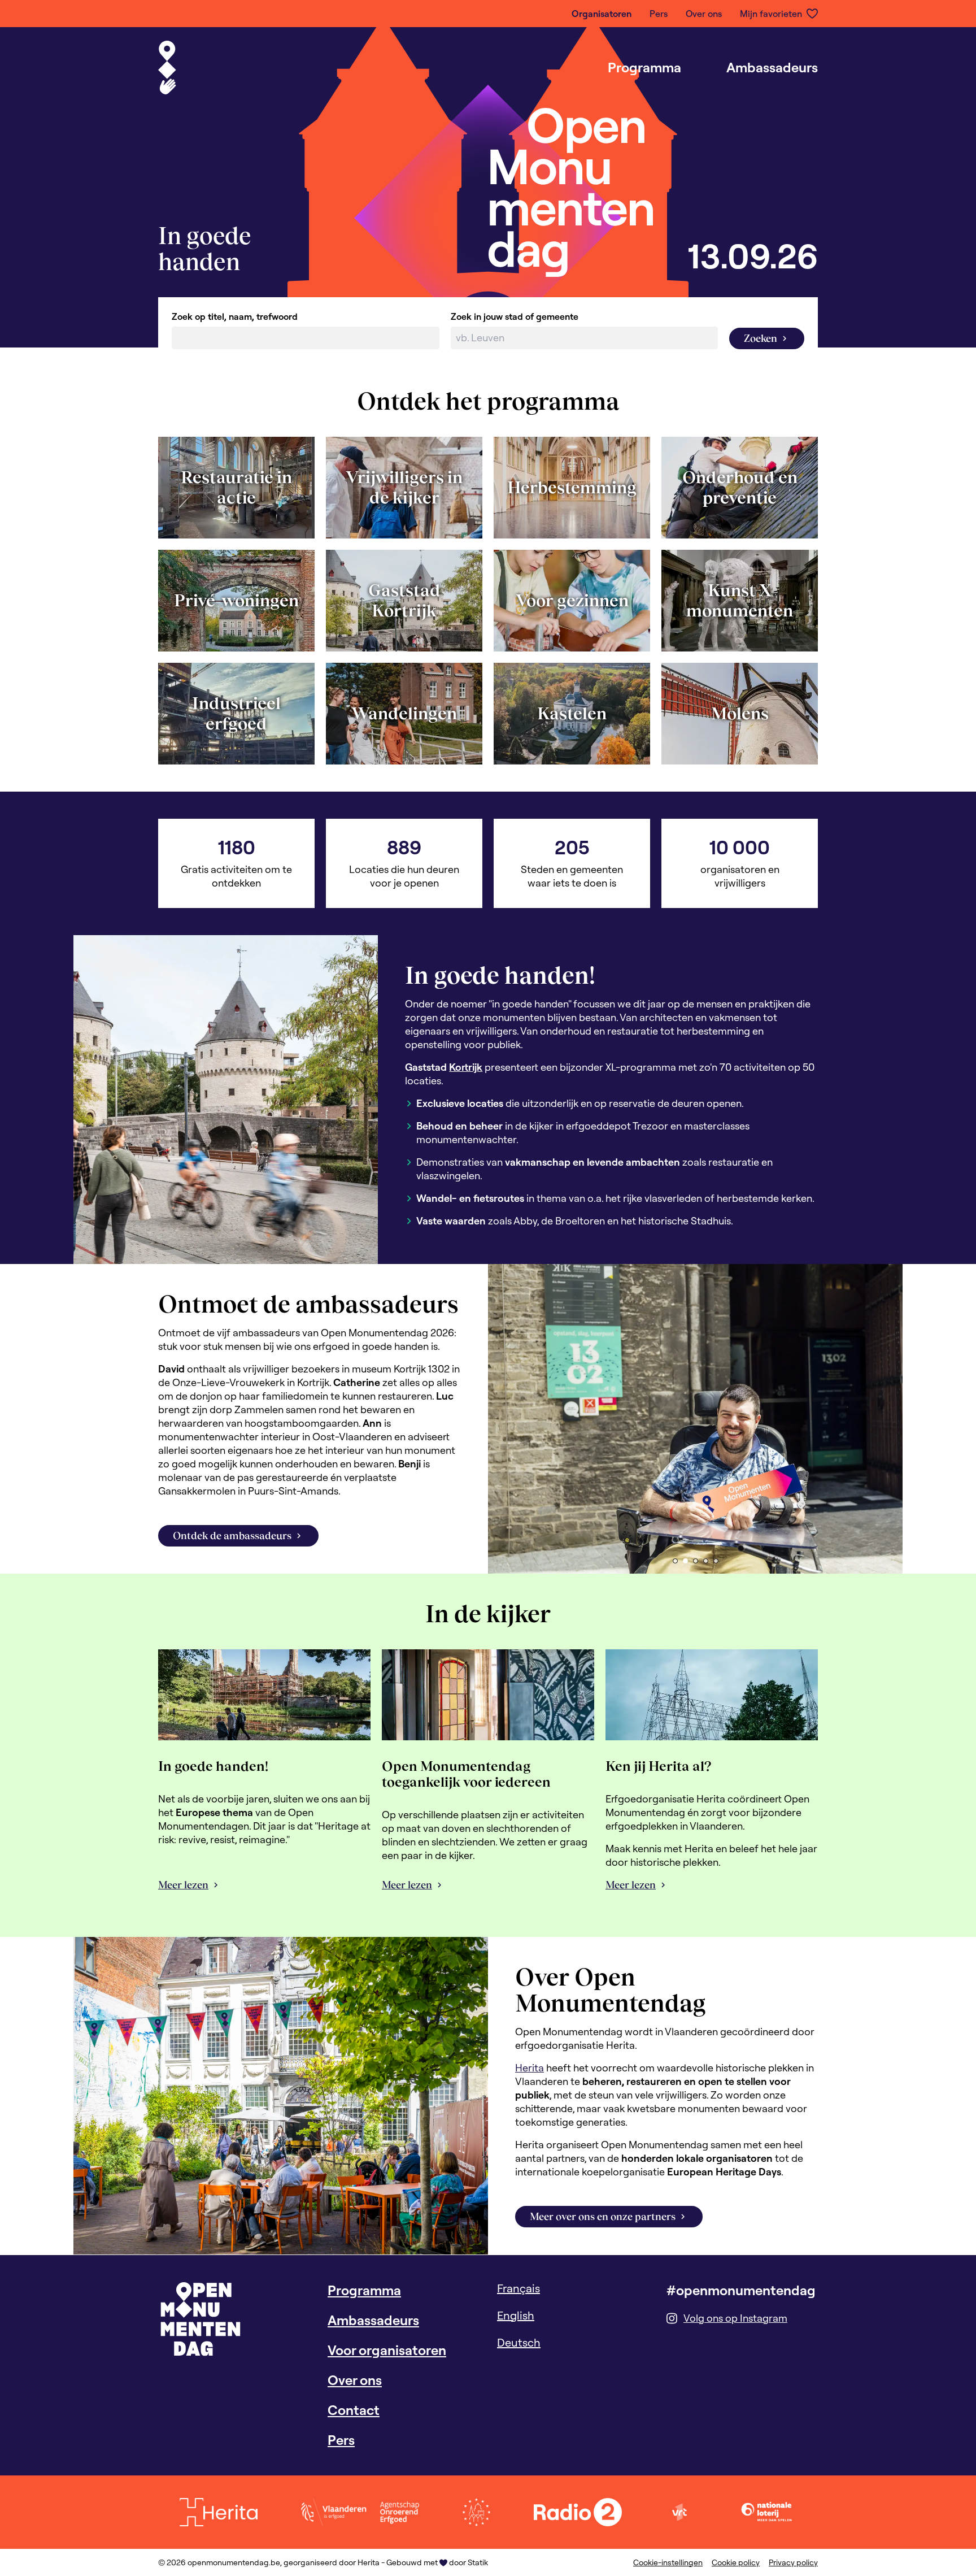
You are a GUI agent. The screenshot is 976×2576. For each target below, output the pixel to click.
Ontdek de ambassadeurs (232, 1535)
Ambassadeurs (772, 67)
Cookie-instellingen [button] (668, 2562)
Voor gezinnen (572, 600)
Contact (354, 2410)
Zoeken (761, 338)
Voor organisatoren (387, 2350)
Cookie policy (736, 2562)
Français (518, 2288)
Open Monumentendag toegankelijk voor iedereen (466, 1774)
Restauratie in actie (236, 487)
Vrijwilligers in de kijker (404, 487)
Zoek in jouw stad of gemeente (515, 316)
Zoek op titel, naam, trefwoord (235, 316)
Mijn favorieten (771, 14)
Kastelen (572, 713)
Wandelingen (404, 713)
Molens (740, 713)
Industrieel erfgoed (236, 713)
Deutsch (519, 2342)
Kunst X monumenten (740, 600)
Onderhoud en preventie (740, 487)
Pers (659, 14)
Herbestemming (572, 487)
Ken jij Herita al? (659, 1766)
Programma (644, 67)
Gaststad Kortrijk (404, 600)
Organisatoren (602, 14)
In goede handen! (213, 1766)
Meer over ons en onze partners (603, 2216)
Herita (530, 2068)
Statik (478, 2562)
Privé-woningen (236, 600)
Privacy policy (793, 2562)
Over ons (704, 14)
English (516, 2315)
